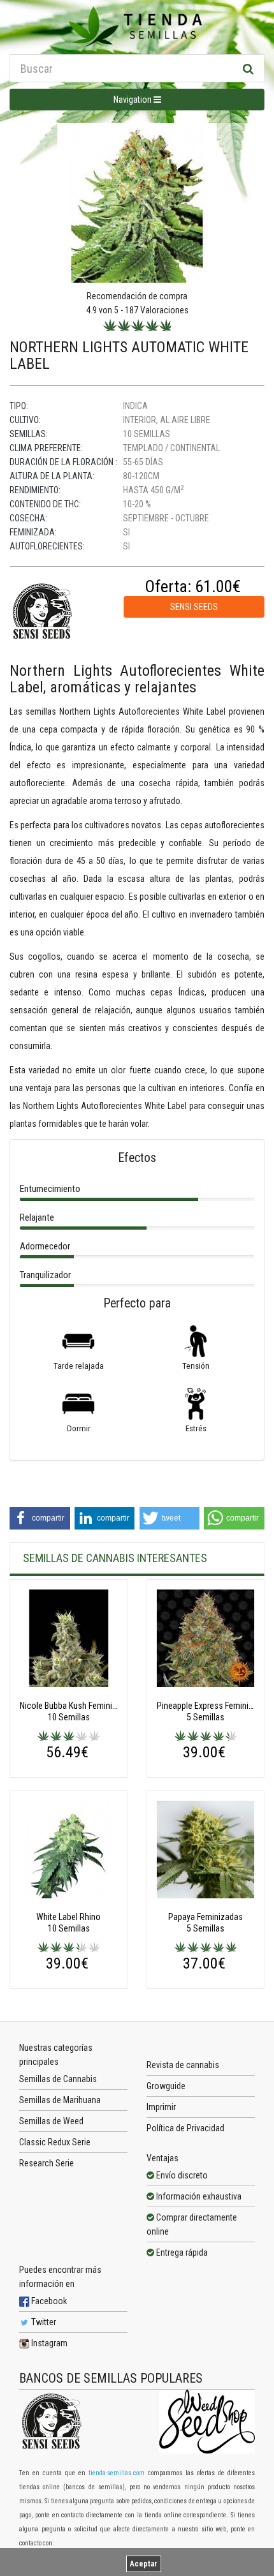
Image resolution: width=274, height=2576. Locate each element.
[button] (40, 1518)
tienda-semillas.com (117, 2473)
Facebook (48, 2301)
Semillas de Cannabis (58, 2079)
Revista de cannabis (183, 2065)
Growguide (166, 2086)
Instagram (48, 2343)
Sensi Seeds (194, 607)
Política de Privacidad (185, 2128)
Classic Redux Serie (55, 2142)
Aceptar (144, 2564)
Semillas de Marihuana (60, 2100)
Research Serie (47, 2163)
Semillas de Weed (51, 2121)
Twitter (43, 2322)
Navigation (133, 100)
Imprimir (161, 2107)
